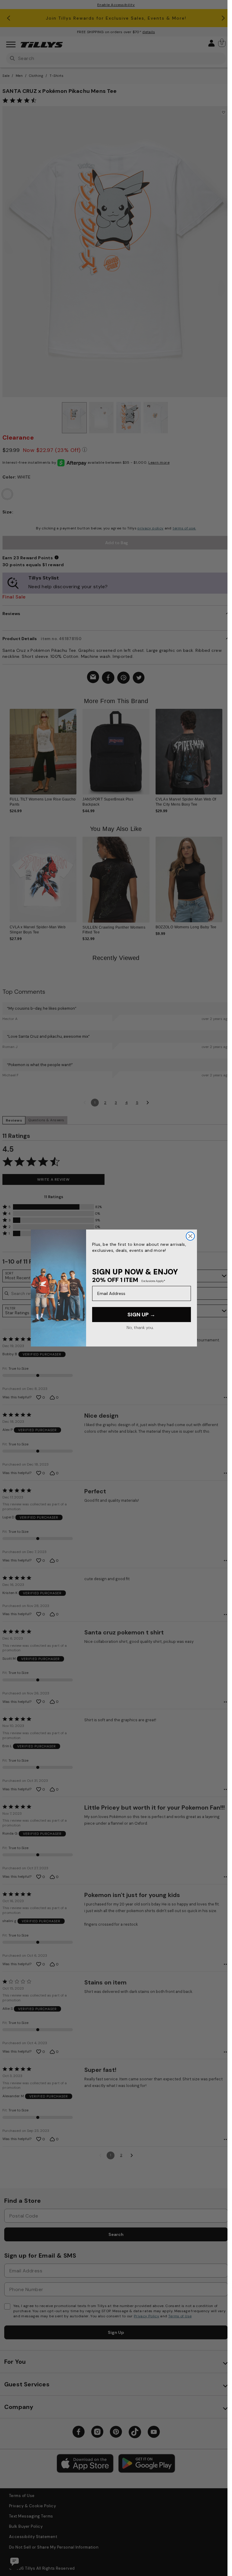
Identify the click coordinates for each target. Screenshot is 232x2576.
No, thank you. (140, 1327)
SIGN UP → (141, 1315)
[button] (222, 743)
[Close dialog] (190, 1236)
